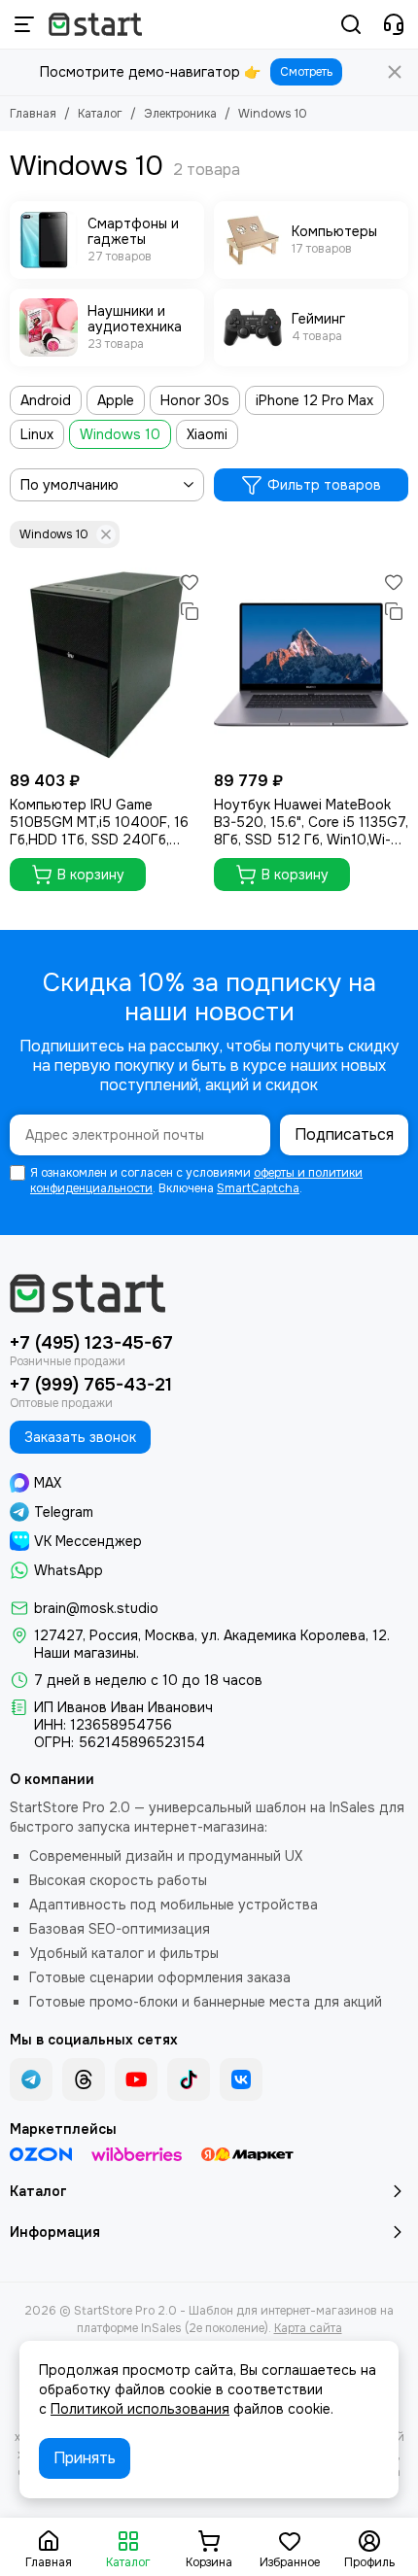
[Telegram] (31, 2079)
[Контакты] (394, 24)
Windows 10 (120, 434)
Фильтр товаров (324, 485)
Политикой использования (140, 2409)
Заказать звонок (80, 1437)
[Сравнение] (190, 611)
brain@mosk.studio (96, 1608)
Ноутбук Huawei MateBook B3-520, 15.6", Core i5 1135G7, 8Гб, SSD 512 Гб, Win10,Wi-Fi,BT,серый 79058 (311, 822)
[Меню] (24, 24)
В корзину (91, 875)
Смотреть (306, 72)
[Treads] (84, 2079)
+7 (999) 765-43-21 (91, 1385)
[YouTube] (136, 2079)
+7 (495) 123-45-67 (91, 1343)
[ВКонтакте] (241, 2079)
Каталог (100, 114)
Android (46, 400)
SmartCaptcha (258, 1188)
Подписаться (344, 1134)
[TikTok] (189, 2079)
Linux (37, 434)
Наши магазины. (87, 1653)
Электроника (180, 114)
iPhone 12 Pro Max (314, 400)
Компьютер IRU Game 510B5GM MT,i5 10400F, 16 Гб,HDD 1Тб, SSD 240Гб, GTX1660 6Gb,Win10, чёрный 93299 (105, 822)
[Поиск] (351, 24)
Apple (116, 400)
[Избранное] (190, 582)
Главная (33, 114)
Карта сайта (308, 2328)
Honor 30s (195, 400)
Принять (85, 2458)
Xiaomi (207, 434)
